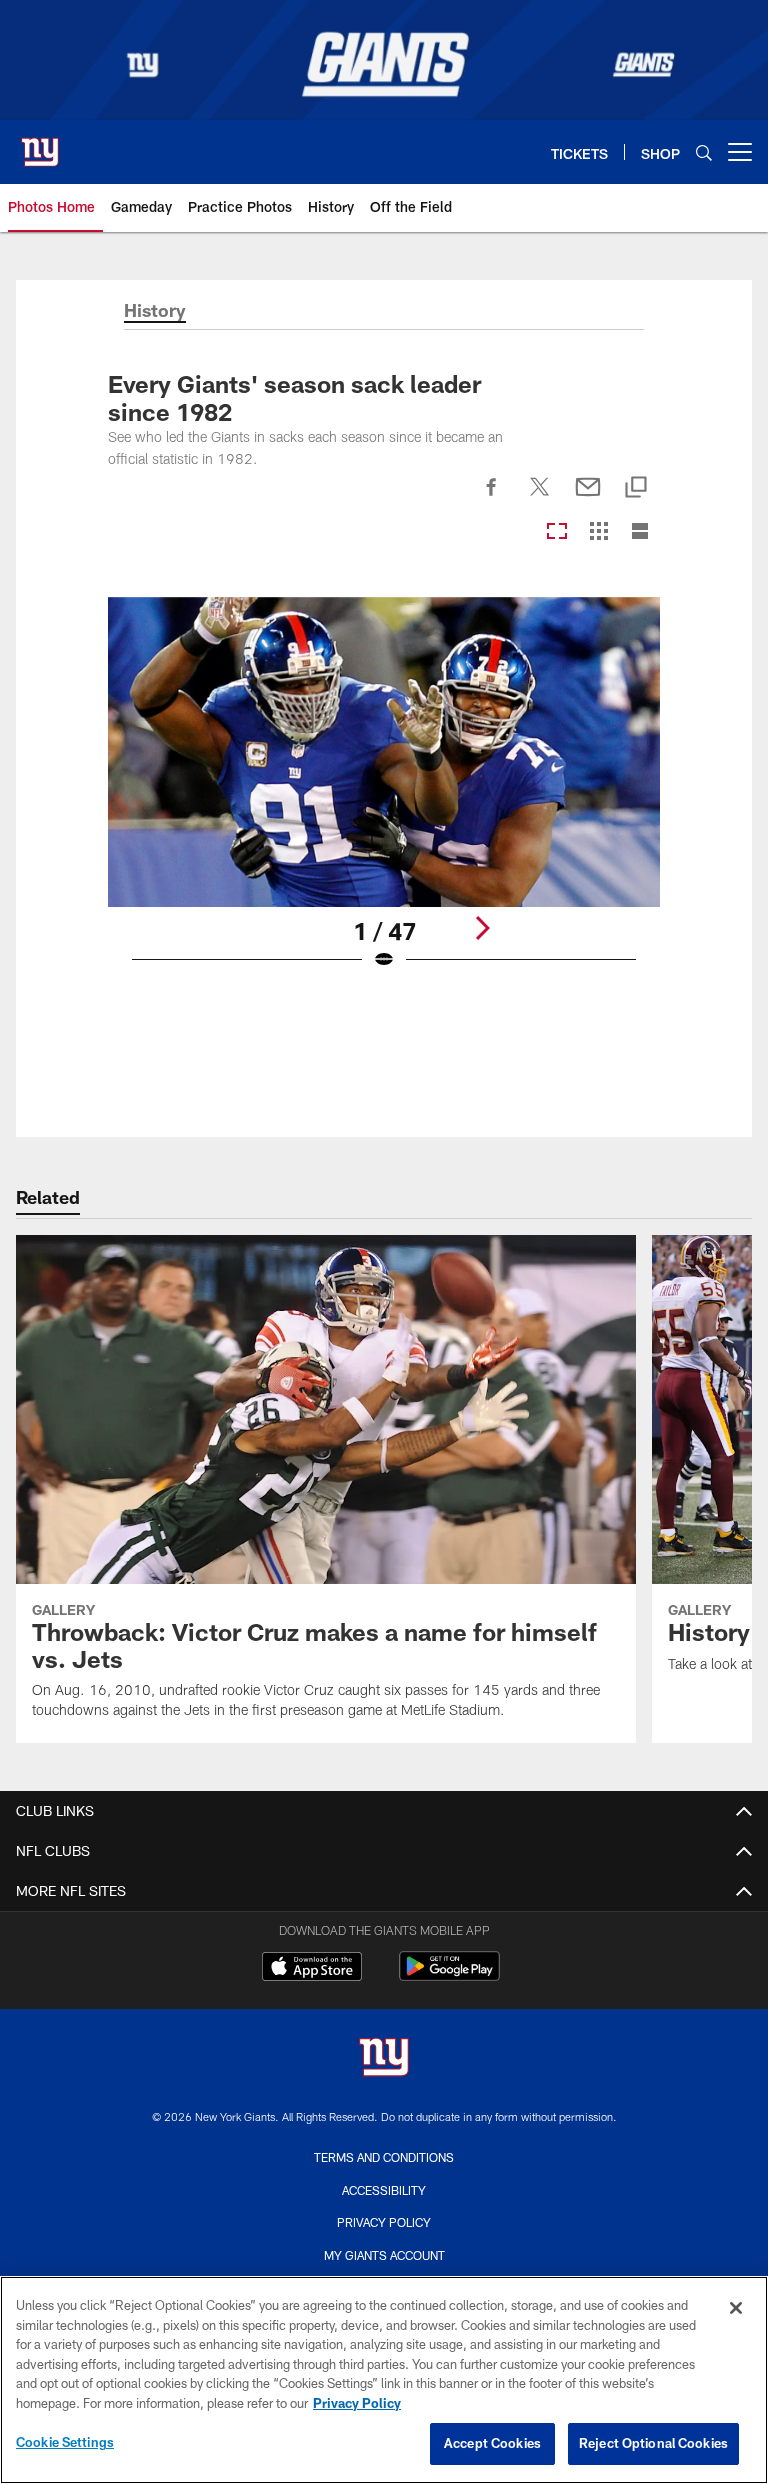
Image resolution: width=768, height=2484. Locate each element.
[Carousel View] (557, 532)
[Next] (482, 928)
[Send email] (588, 498)
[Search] (704, 152)
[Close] (736, 2308)
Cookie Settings (65, 2442)
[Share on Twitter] (540, 498)
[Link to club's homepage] (40, 144)
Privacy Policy (384, 2222)
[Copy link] (636, 488)
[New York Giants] (384, 2059)
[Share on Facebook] (492, 498)
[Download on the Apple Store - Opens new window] (312, 1969)
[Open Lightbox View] (384, 796)
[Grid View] (598, 532)
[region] (384, 2380)
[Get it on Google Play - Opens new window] (449, 1976)
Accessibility (384, 2190)
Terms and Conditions (384, 2157)
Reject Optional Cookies (653, 2443)
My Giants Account (384, 2255)
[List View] (640, 532)
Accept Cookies (492, 2443)
